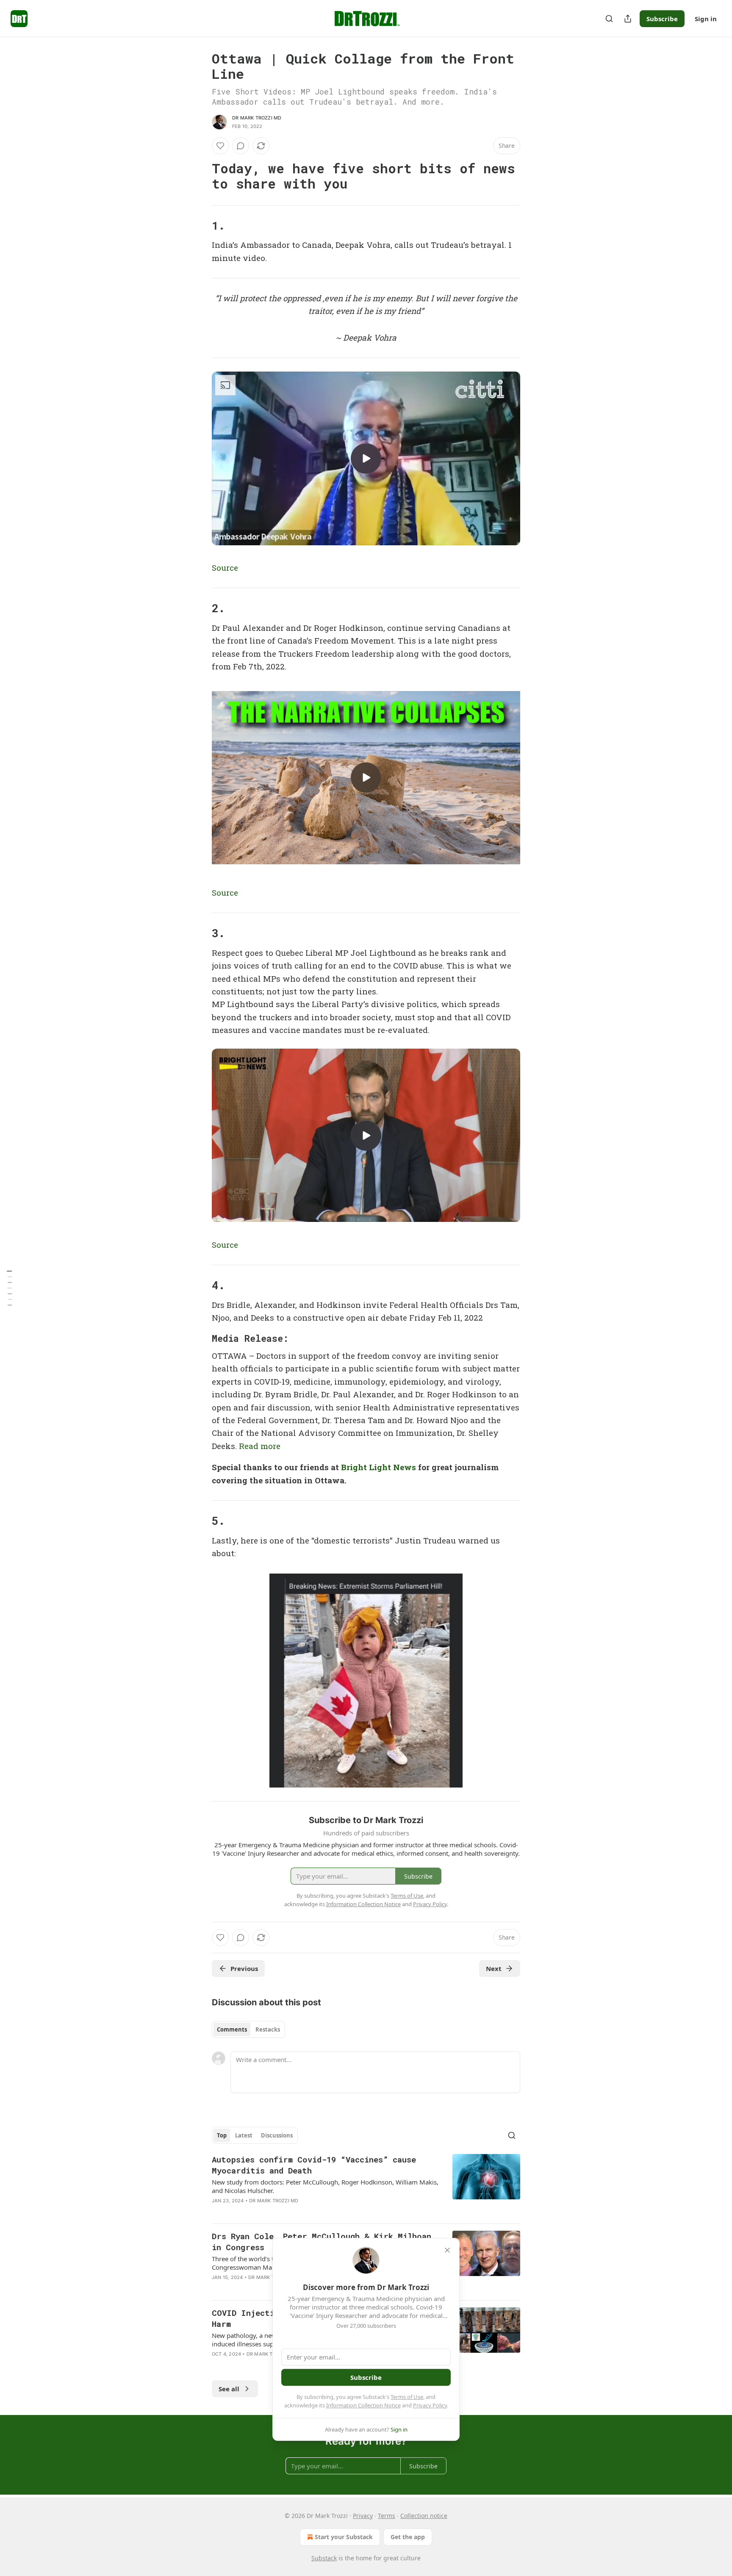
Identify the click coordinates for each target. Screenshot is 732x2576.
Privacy (363, 2516)
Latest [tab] (244, 2135)
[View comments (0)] (241, 146)
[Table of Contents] (9, 1288)
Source (225, 568)
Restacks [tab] (268, 2029)
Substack (324, 2558)
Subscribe (662, 19)
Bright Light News (378, 1467)
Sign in (706, 19)
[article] (366, 2185)
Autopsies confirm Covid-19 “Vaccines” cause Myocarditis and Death (314, 2165)
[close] (447, 2250)
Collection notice (424, 2516)
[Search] (609, 19)
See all (229, 2389)
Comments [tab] (232, 2029)
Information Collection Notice (363, 2405)
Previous (244, 1968)
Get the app (408, 2537)
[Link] (200, 176)
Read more (260, 1446)
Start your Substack (344, 2537)
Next (494, 1968)
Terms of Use (407, 2397)
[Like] (220, 146)
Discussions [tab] (277, 2135)
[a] (366, 458)
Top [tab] (222, 2135)
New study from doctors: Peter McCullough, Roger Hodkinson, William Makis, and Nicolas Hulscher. (325, 2186)
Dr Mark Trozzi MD (257, 118)
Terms (387, 2516)
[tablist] (248, 2029)
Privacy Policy (430, 2405)
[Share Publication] (628, 19)
